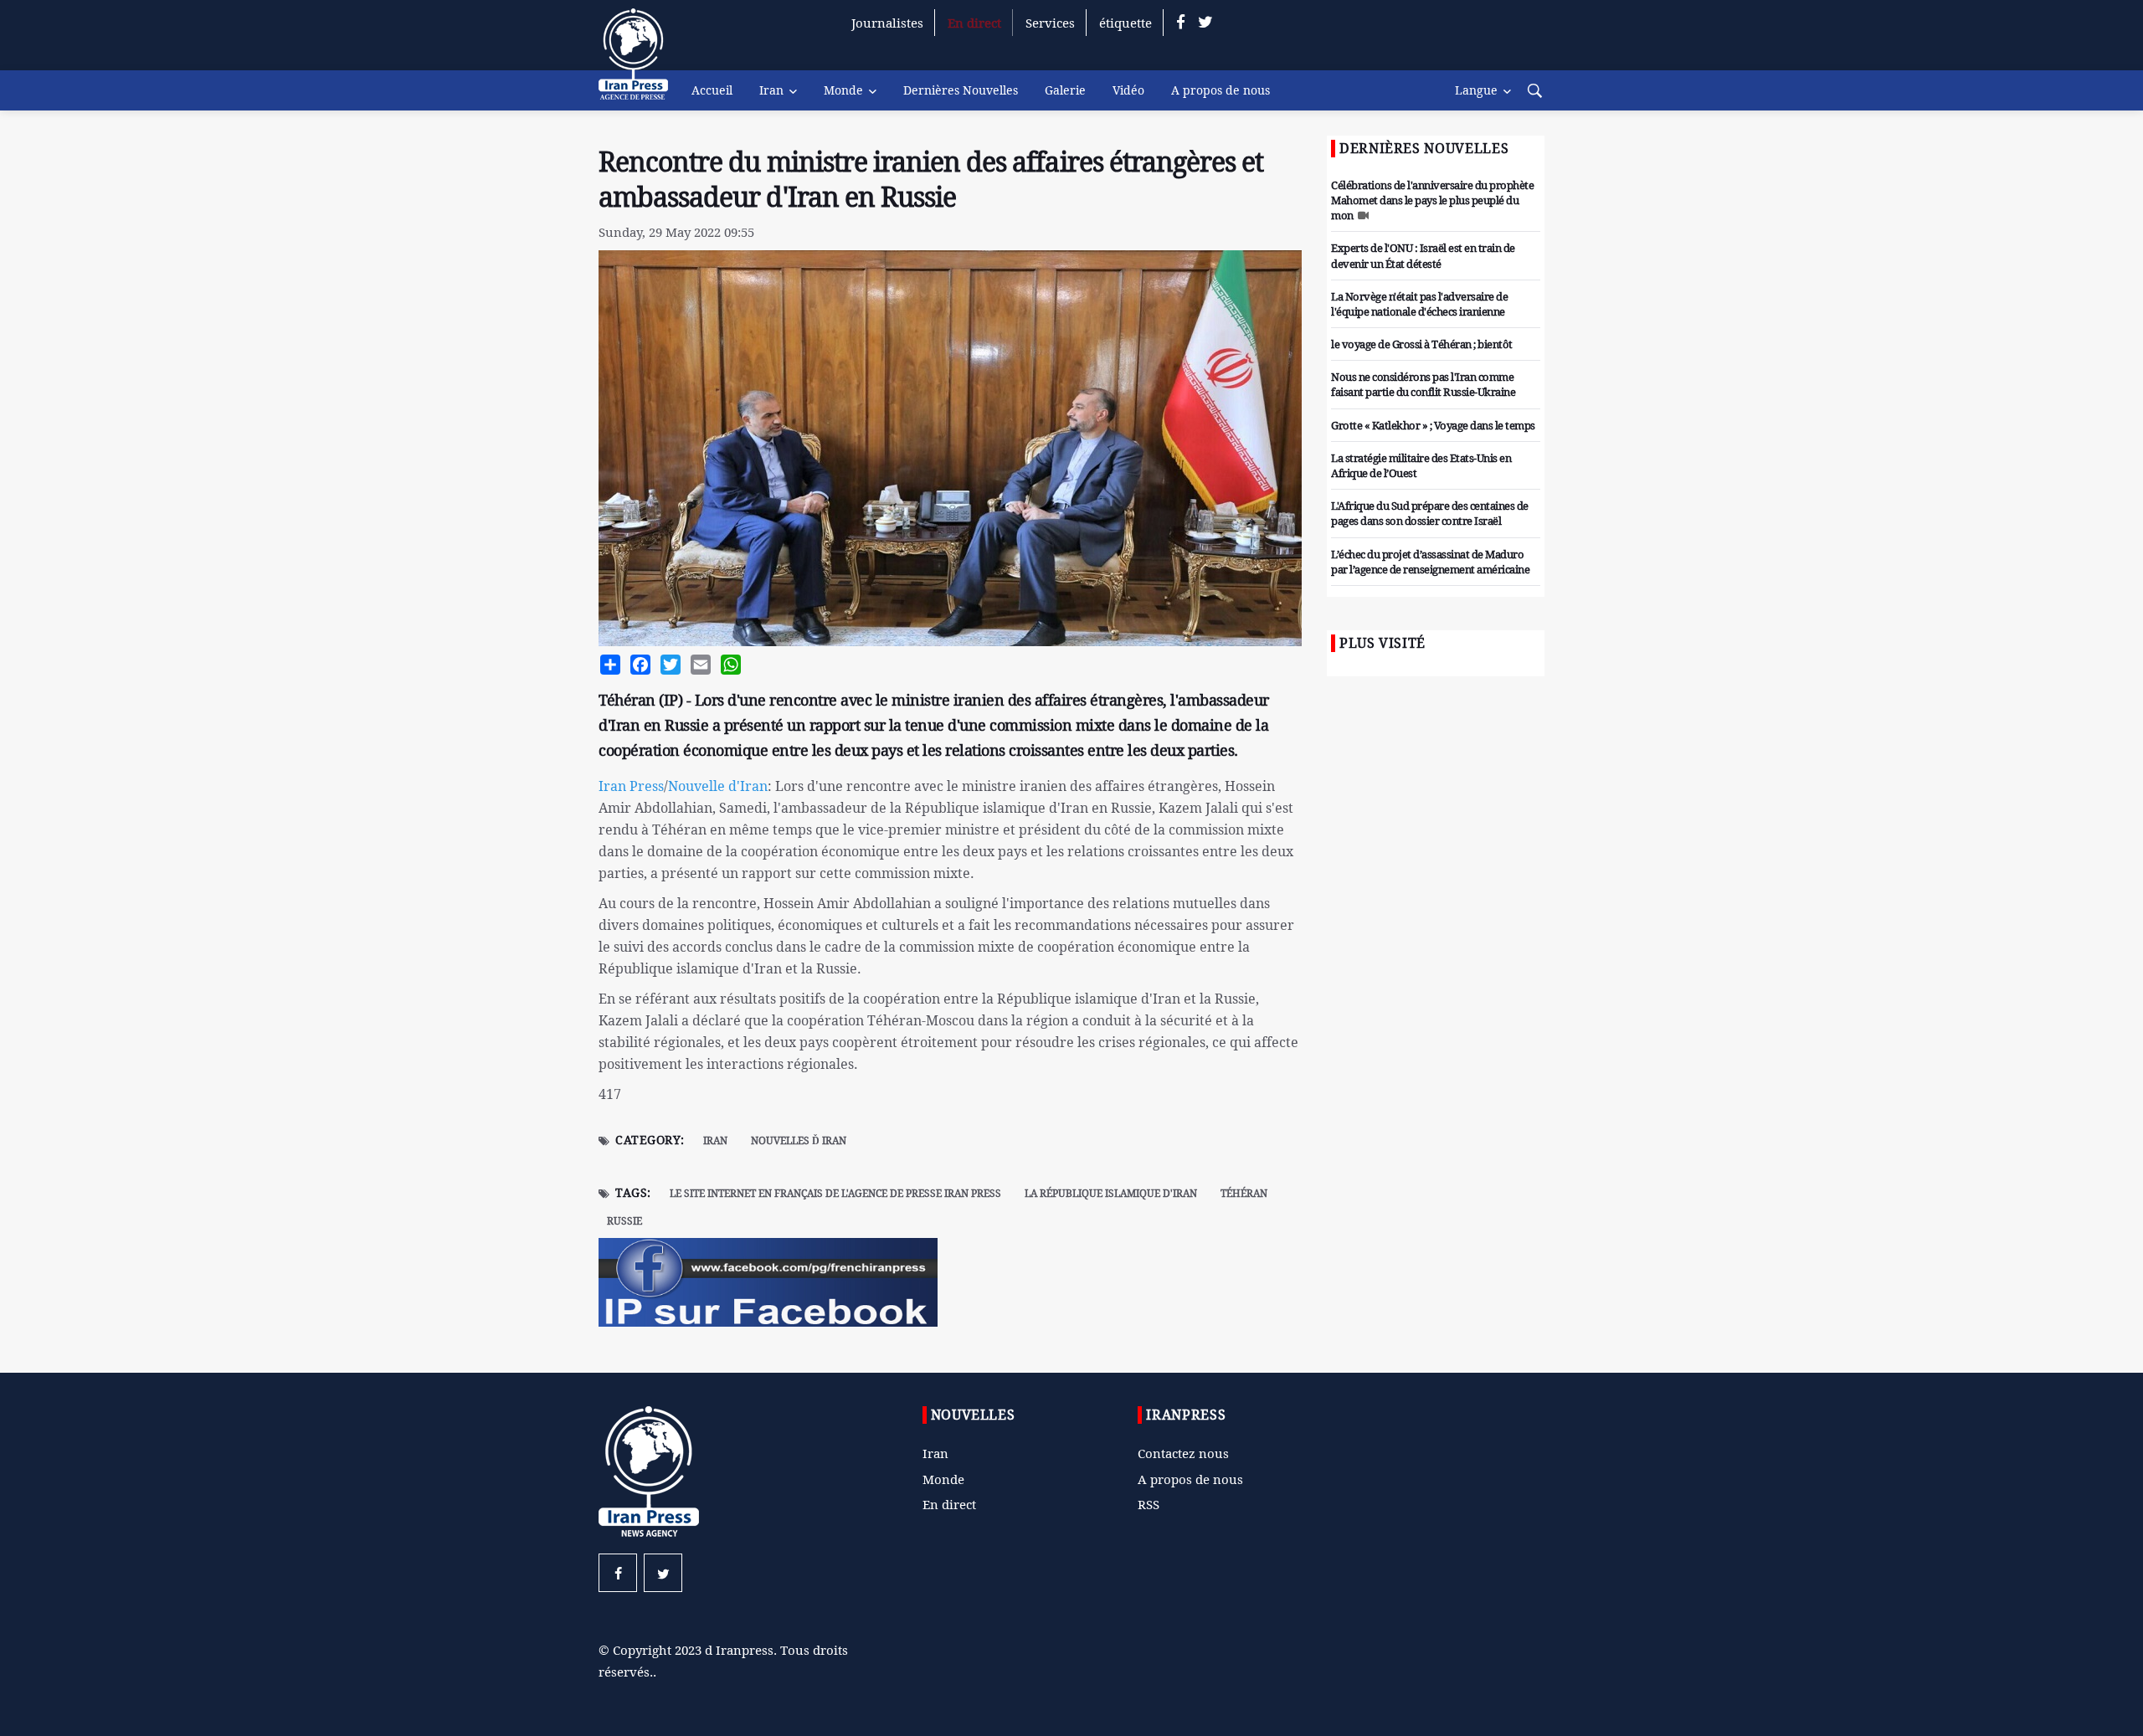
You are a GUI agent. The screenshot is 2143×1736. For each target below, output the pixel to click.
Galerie (1065, 90)
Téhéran (1244, 1193)
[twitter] (1205, 23)
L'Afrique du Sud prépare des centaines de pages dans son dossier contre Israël (1430, 513)
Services (1050, 23)
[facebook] (1181, 23)
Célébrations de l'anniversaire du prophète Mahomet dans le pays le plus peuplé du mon (1432, 200)
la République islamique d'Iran (1111, 1193)
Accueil (712, 90)
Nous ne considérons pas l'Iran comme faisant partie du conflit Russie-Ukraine (1423, 384)
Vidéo (1128, 90)
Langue (1476, 90)
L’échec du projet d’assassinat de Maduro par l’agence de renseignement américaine (1430, 562)
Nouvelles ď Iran (799, 1140)
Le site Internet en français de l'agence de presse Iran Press (835, 1193)
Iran (771, 90)
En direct (974, 23)
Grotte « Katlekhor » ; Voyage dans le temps (1433, 425)
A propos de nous (1221, 90)
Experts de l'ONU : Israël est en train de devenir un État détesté (1423, 255)
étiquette (1125, 23)
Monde (843, 90)
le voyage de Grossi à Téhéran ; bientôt (1422, 344)
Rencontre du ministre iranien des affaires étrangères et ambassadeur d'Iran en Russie (931, 179)
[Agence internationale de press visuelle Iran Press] (640, 63)
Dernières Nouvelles (961, 90)
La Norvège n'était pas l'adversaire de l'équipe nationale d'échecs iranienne (1419, 304)
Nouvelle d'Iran (718, 786)
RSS (1149, 1504)
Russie (624, 1221)
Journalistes (887, 23)
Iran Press (631, 786)
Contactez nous (1183, 1453)
